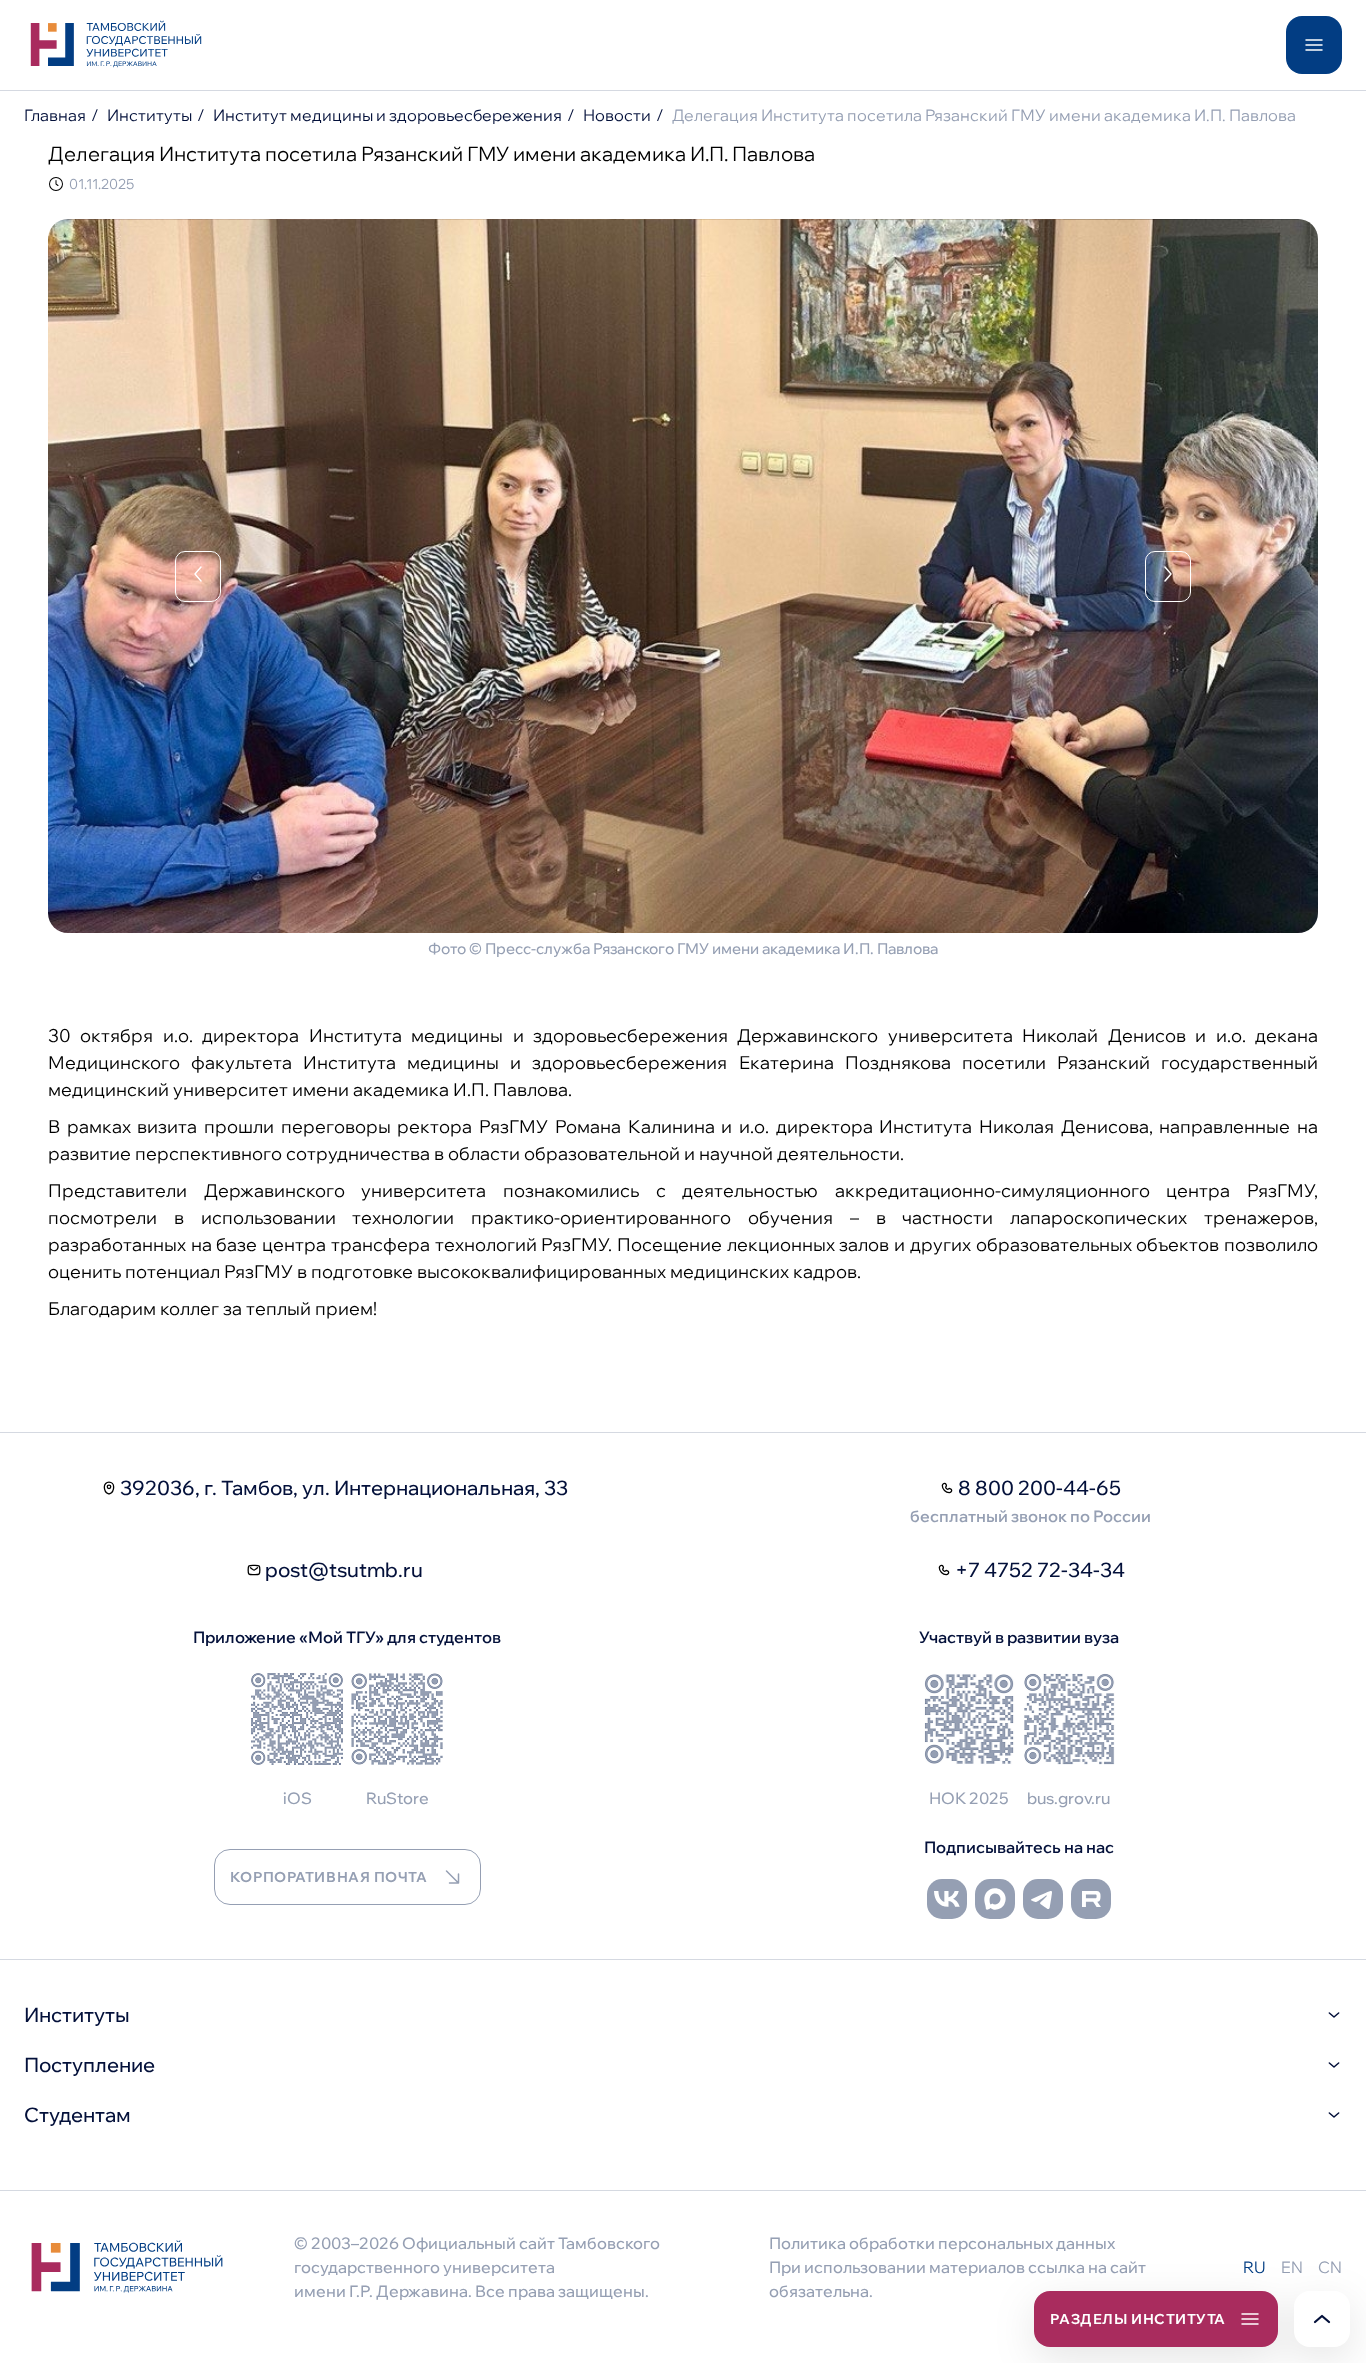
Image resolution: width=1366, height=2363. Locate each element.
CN (1330, 2267)
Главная (55, 115)
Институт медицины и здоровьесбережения (387, 115)
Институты (149, 115)
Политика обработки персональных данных (942, 2243)
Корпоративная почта (329, 1877)
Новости (617, 115)
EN (1292, 2267)
